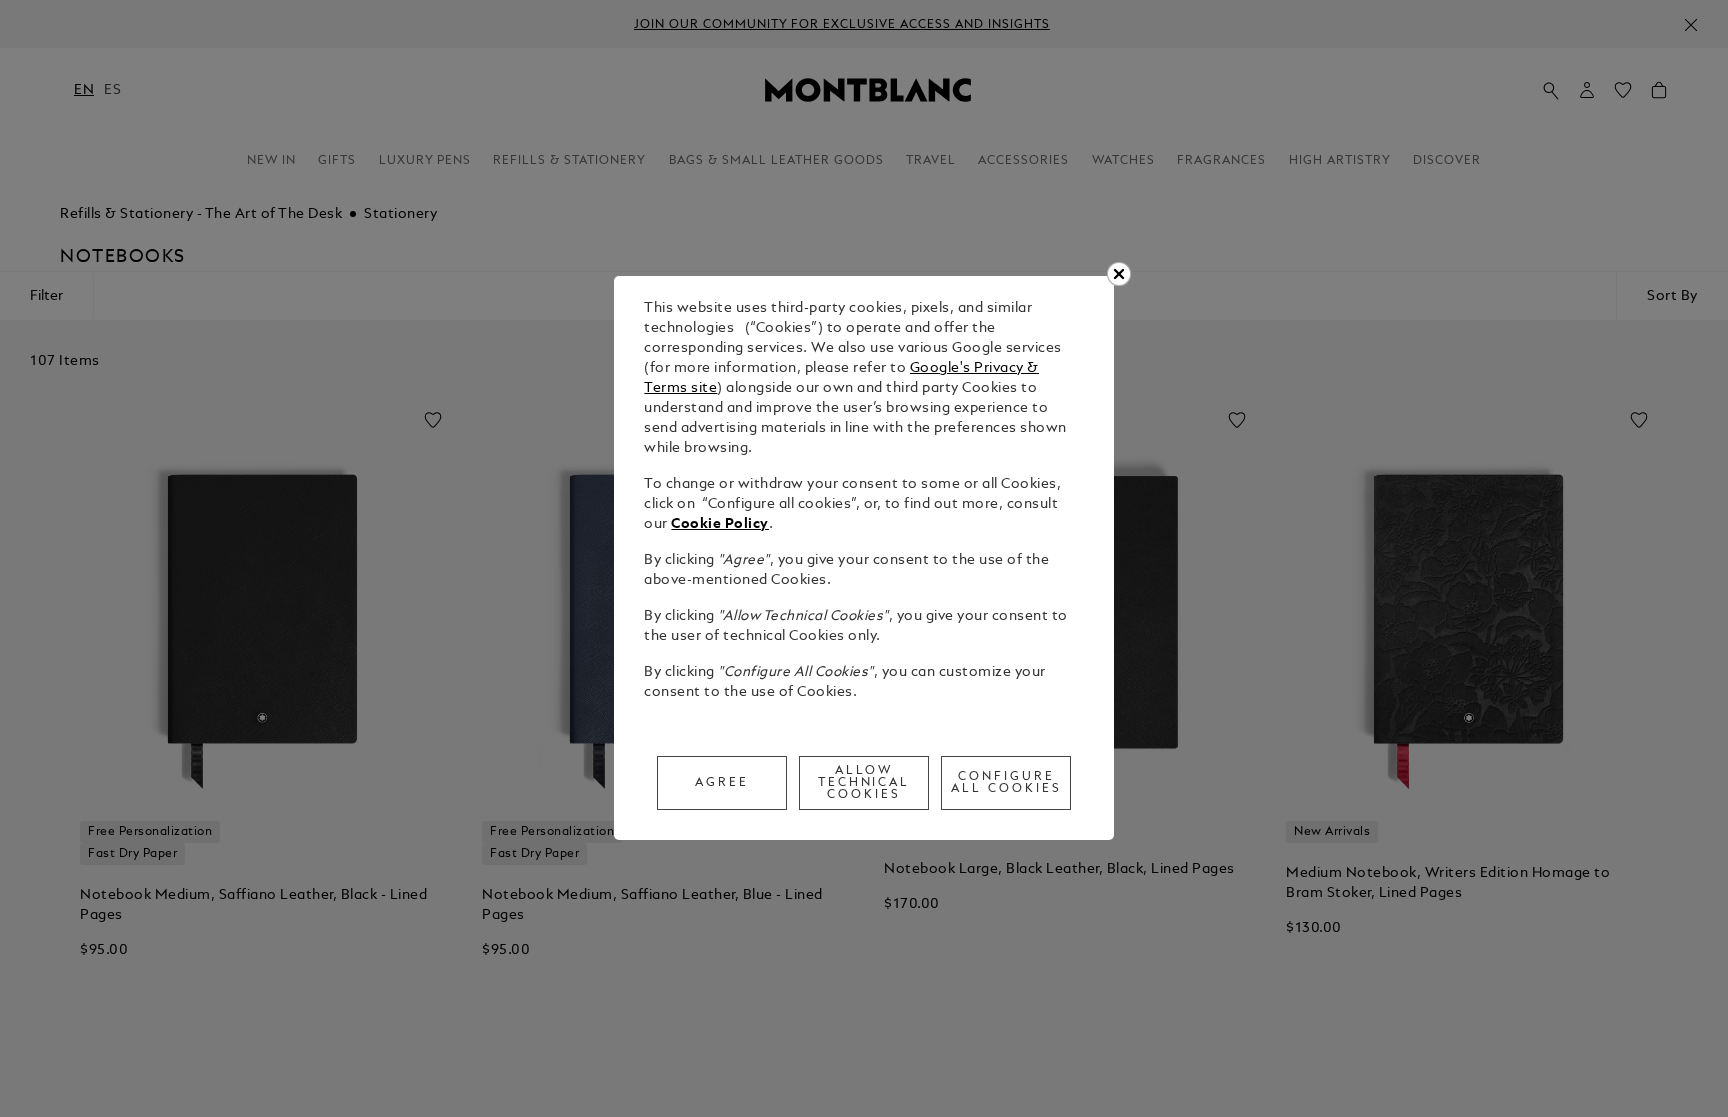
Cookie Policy (720, 524)
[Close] (1119, 274)
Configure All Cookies (1006, 783)
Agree (722, 783)
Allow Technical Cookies (864, 783)
